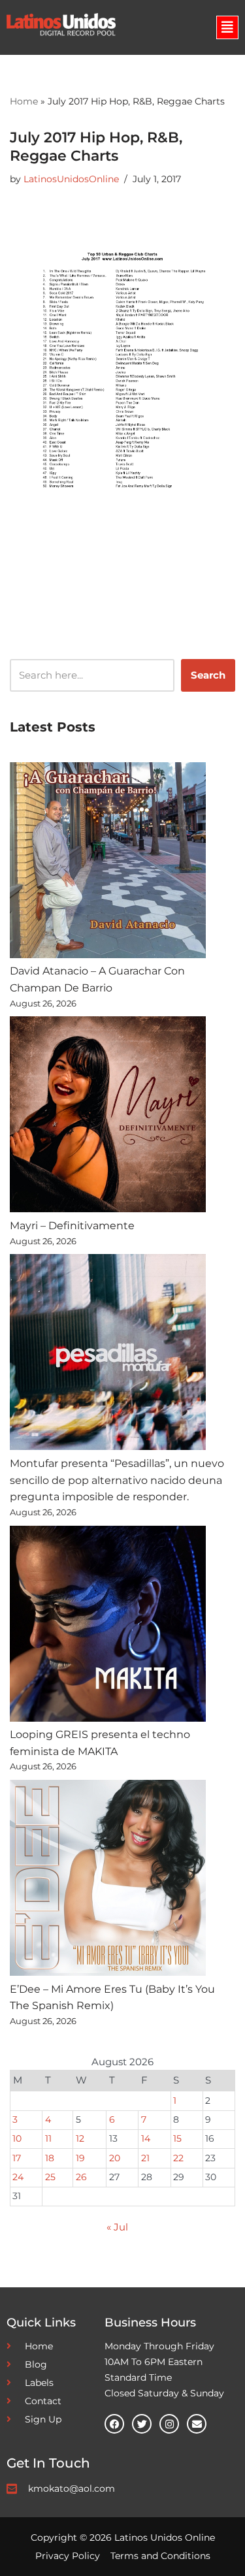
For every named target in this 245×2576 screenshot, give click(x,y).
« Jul (117, 2227)
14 (146, 2138)
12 (80, 2138)
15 (177, 2138)
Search (208, 675)
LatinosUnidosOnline (71, 179)
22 (178, 2158)
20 (115, 2158)
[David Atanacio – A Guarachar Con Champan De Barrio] (108, 863)
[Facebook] (114, 2424)
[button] (227, 27)
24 (18, 2177)
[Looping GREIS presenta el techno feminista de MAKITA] (108, 1626)
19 (80, 2158)
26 (81, 2177)
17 (17, 2158)
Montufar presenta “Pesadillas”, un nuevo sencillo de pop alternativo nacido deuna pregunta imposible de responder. (117, 1480)
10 (17, 2138)
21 (145, 2158)
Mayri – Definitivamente (72, 1226)
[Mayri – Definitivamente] (108, 1117)
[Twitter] (142, 2424)
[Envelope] (197, 2424)
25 (50, 2177)
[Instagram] (169, 2424)
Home (24, 101)
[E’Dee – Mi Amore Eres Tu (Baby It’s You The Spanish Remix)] (108, 1880)
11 (48, 2138)
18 (50, 2158)
